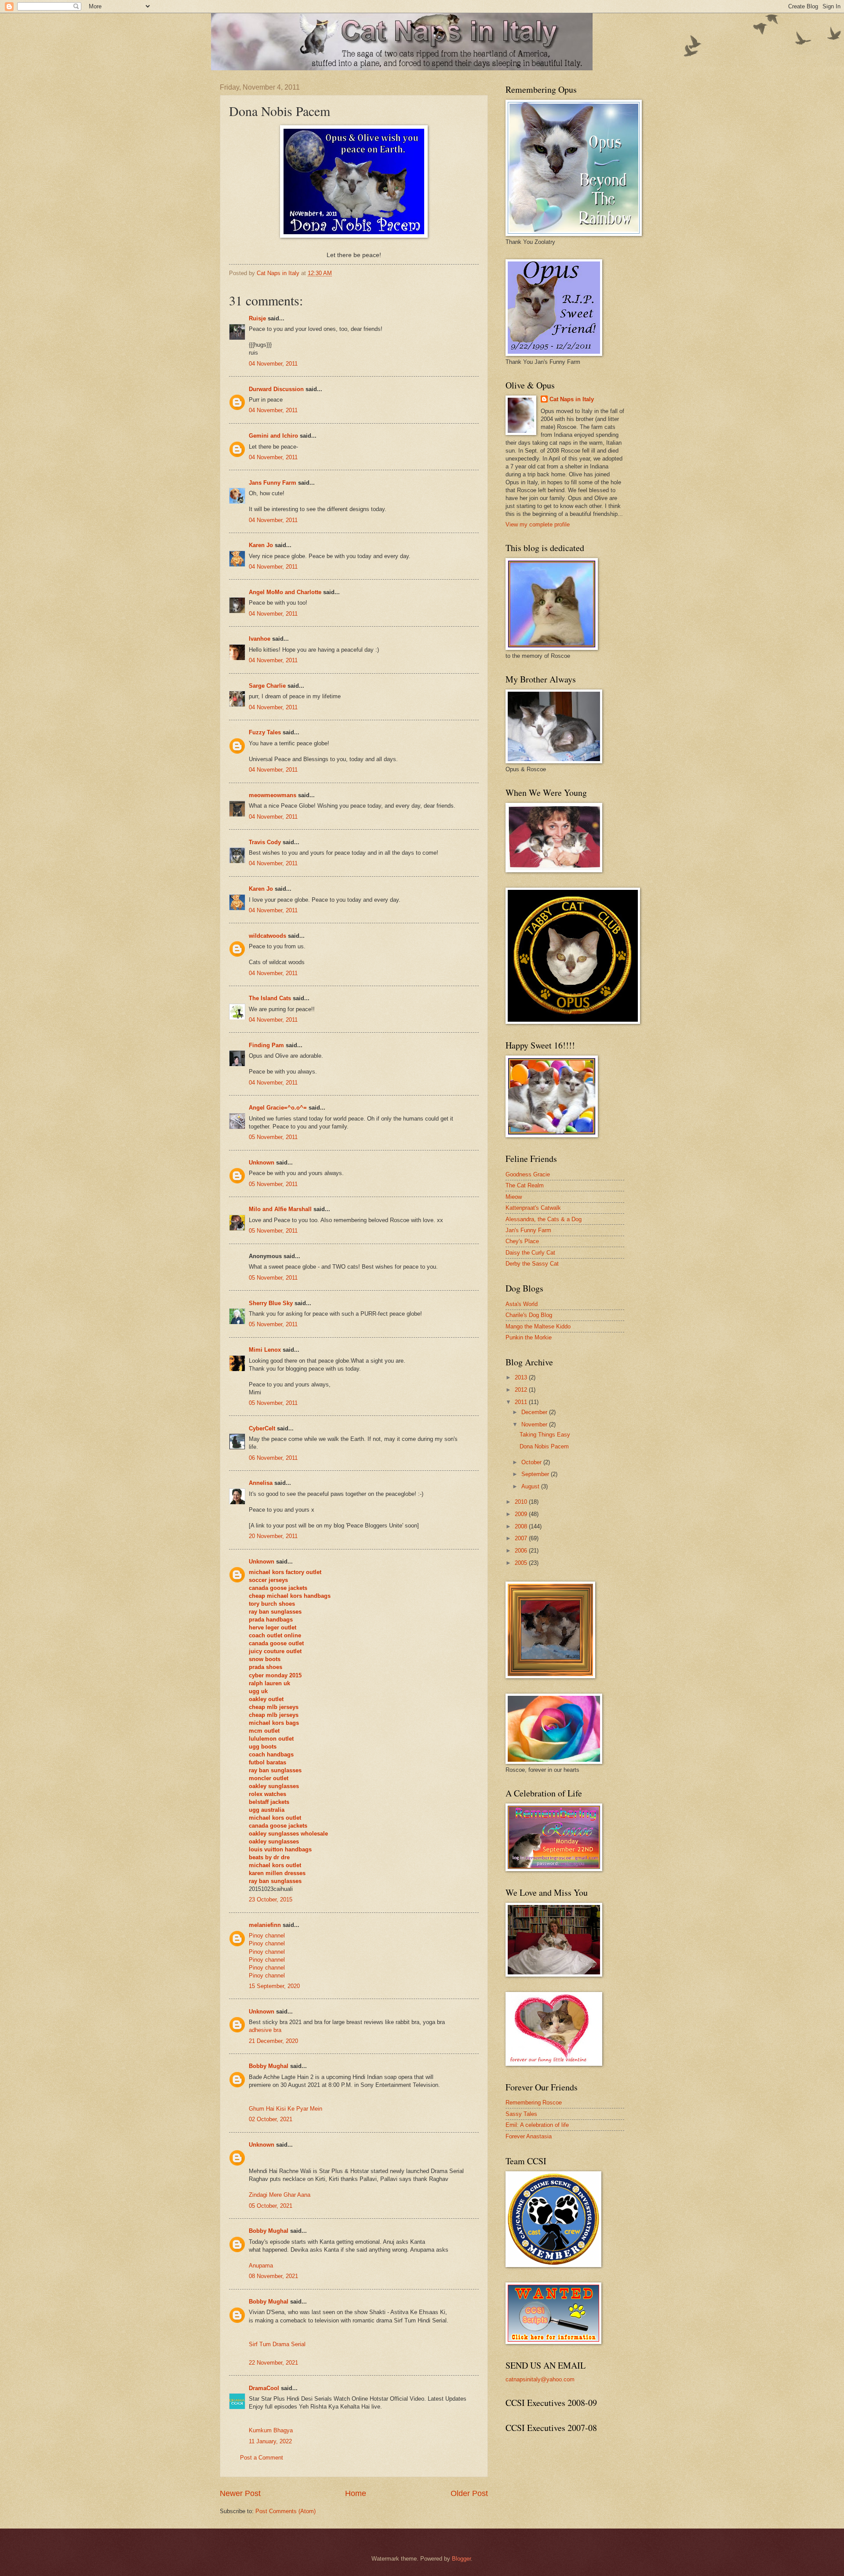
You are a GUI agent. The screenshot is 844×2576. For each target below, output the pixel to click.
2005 (522, 1563)
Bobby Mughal (269, 2066)
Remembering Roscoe (534, 2103)
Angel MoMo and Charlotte (285, 592)
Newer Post (240, 2493)
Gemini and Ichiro (273, 436)
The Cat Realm (525, 1185)
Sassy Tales (521, 2114)
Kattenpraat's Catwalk (533, 1208)
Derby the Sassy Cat (532, 1264)
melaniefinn (265, 1925)
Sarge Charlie (267, 686)
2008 (522, 1526)
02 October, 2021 (271, 2119)
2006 (522, 1551)
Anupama (261, 2266)
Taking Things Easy (545, 1435)
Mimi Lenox (265, 1350)
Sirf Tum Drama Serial (277, 2344)
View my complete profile (538, 524)
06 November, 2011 (273, 1458)
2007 (522, 1538)
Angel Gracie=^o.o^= (278, 1108)
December (535, 1412)
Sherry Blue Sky (271, 1303)
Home (356, 2493)
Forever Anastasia (529, 2136)
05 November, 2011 (273, 1137)
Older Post (469, 2493)
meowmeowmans (273, 795)
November (535, 1424)
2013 (522, 1377)
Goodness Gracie (528, 1174)
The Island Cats (270, 998)
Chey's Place (522, 1241)
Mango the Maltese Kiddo (538, 1326)
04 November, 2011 (273, 364)
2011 (522, 1402)
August (531, 1486)
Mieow (514, 1197)
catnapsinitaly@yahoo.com (540, 2379)
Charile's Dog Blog (529, 1315)
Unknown (262, 1163)
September (536, 1474)
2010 (522, 1502)
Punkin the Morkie (529, 1337)
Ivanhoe (260, 639)
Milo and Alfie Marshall (280, 1209)
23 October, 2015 (271, 1899)
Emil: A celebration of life (537, 2125)
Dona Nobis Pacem (544, 1446)
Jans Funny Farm (273, 483)
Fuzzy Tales (265, 732)
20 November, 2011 (273, 1536)
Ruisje (257, 318)
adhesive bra (265, 2030)
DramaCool (264, 2388)
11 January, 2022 (270, 2441)
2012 (522, 1390)
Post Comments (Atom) (286, 2511)
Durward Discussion (276, 389)
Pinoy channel (267, 1936)
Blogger (461, 2559)
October (532, 1462)
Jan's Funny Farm (528, 1230)
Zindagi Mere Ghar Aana (280, 2195)
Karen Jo (261, 545)
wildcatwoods (267, 936)
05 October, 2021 (271, 2206)
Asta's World (522, 1304)
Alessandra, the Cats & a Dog (544, 1219)
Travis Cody (265, 842)
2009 (522, 1514)
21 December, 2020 (273, 2041)
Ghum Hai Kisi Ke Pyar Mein (286, 2109)
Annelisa (261, 1483)
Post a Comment (262, 2458)
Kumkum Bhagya (271, 2430)
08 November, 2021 (273, 2276)
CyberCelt (262, 1428)
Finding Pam (266, 1045)
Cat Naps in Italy (572, 399)
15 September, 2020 (274, 1986)
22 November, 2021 (273, 2363)
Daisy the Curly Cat (530, 1253)
